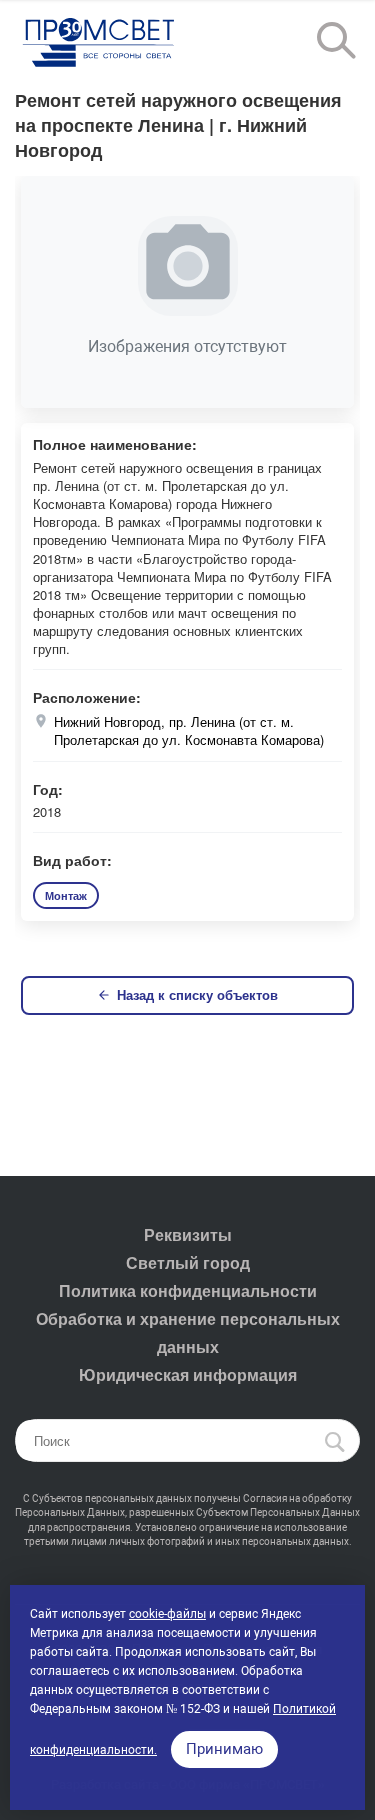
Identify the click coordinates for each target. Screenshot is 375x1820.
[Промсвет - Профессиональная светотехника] (100, 44)
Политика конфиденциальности (188, 1290)
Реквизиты (188, 1234)
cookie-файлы (167, 1614)
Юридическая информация (188, 1374)
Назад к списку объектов (197, 994)
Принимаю (224, 1749)
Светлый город (188, 1262)
